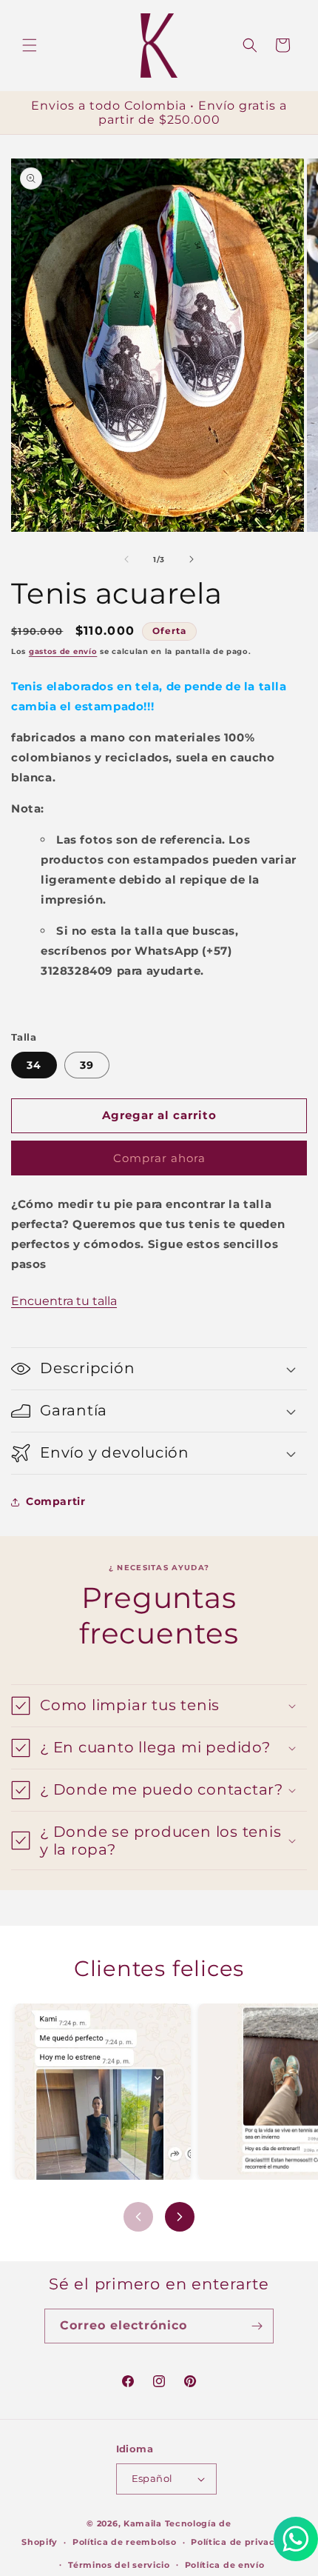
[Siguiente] (180, 2217)
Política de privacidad (243, 2542)
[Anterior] (138, 2217)
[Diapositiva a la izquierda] (126, 559)
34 (34, 1065)
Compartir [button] (55, 1501)
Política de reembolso (125, 2542)
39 (87, 1065)
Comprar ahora (159, 1158)
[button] (30, 45)
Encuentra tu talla (64, 1301)
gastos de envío (63, 651)
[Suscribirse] (257, 2326)
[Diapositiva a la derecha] (192, 559)
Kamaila (143, 2523)
